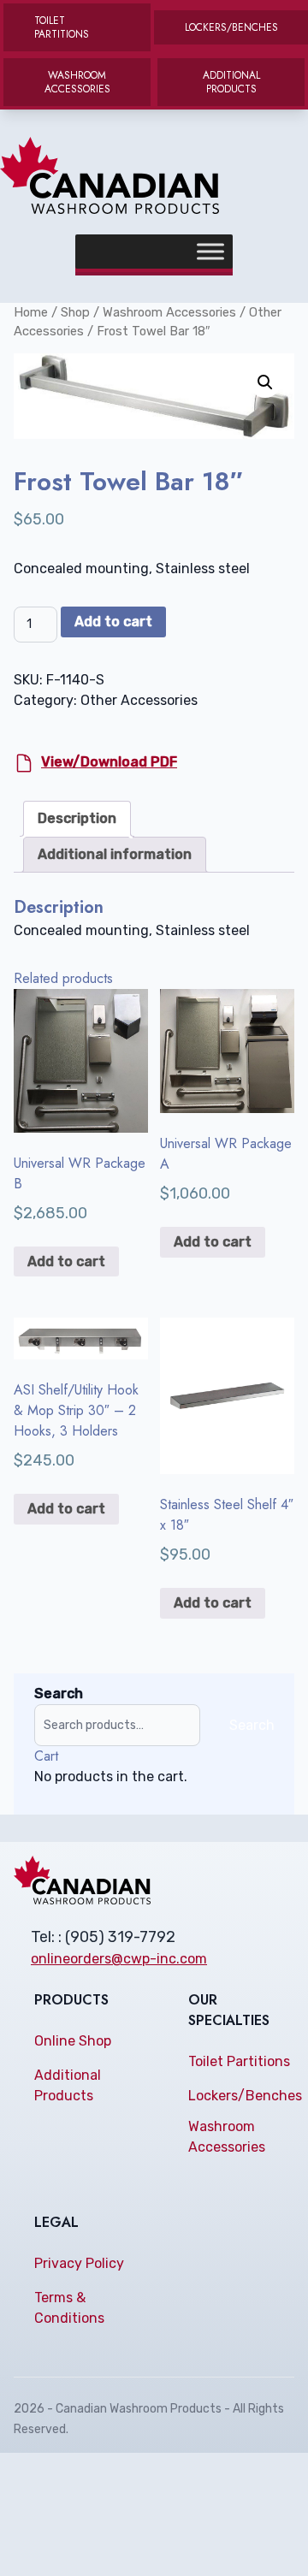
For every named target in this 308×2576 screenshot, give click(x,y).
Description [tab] (77, 818)
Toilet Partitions (239, 2061)
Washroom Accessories (169, 312)
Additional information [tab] (115, 854)
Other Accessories (139, 700)
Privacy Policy (79, 2263)
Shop (75, 312)
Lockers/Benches (245, 2096)
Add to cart (113, 622)
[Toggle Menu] (210, 252)
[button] (265, 382)
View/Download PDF (109, 762)
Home (31, 312)
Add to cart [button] (66, 1261)
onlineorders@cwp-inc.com (119, 1959)
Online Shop (73, 2041)
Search (59, 1694)
